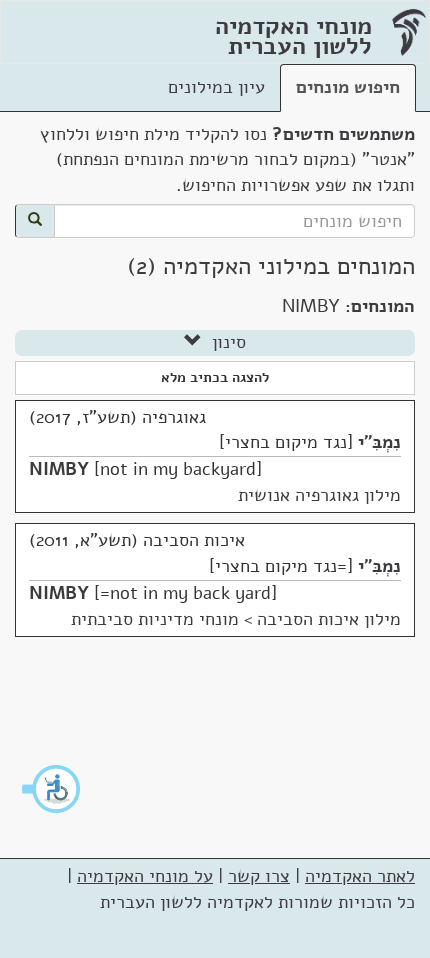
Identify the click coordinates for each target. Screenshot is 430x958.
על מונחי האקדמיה (145, 876)
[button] (52, 789)
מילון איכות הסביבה (329, 619)
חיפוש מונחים (348, 87)
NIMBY (59, 469)
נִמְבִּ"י (379, 442)
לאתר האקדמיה (360, 876)
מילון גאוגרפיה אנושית (319, 495)
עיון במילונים (216, 87)
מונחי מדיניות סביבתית (155, 619)
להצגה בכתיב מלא (215, 377)
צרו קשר (259, 876)
